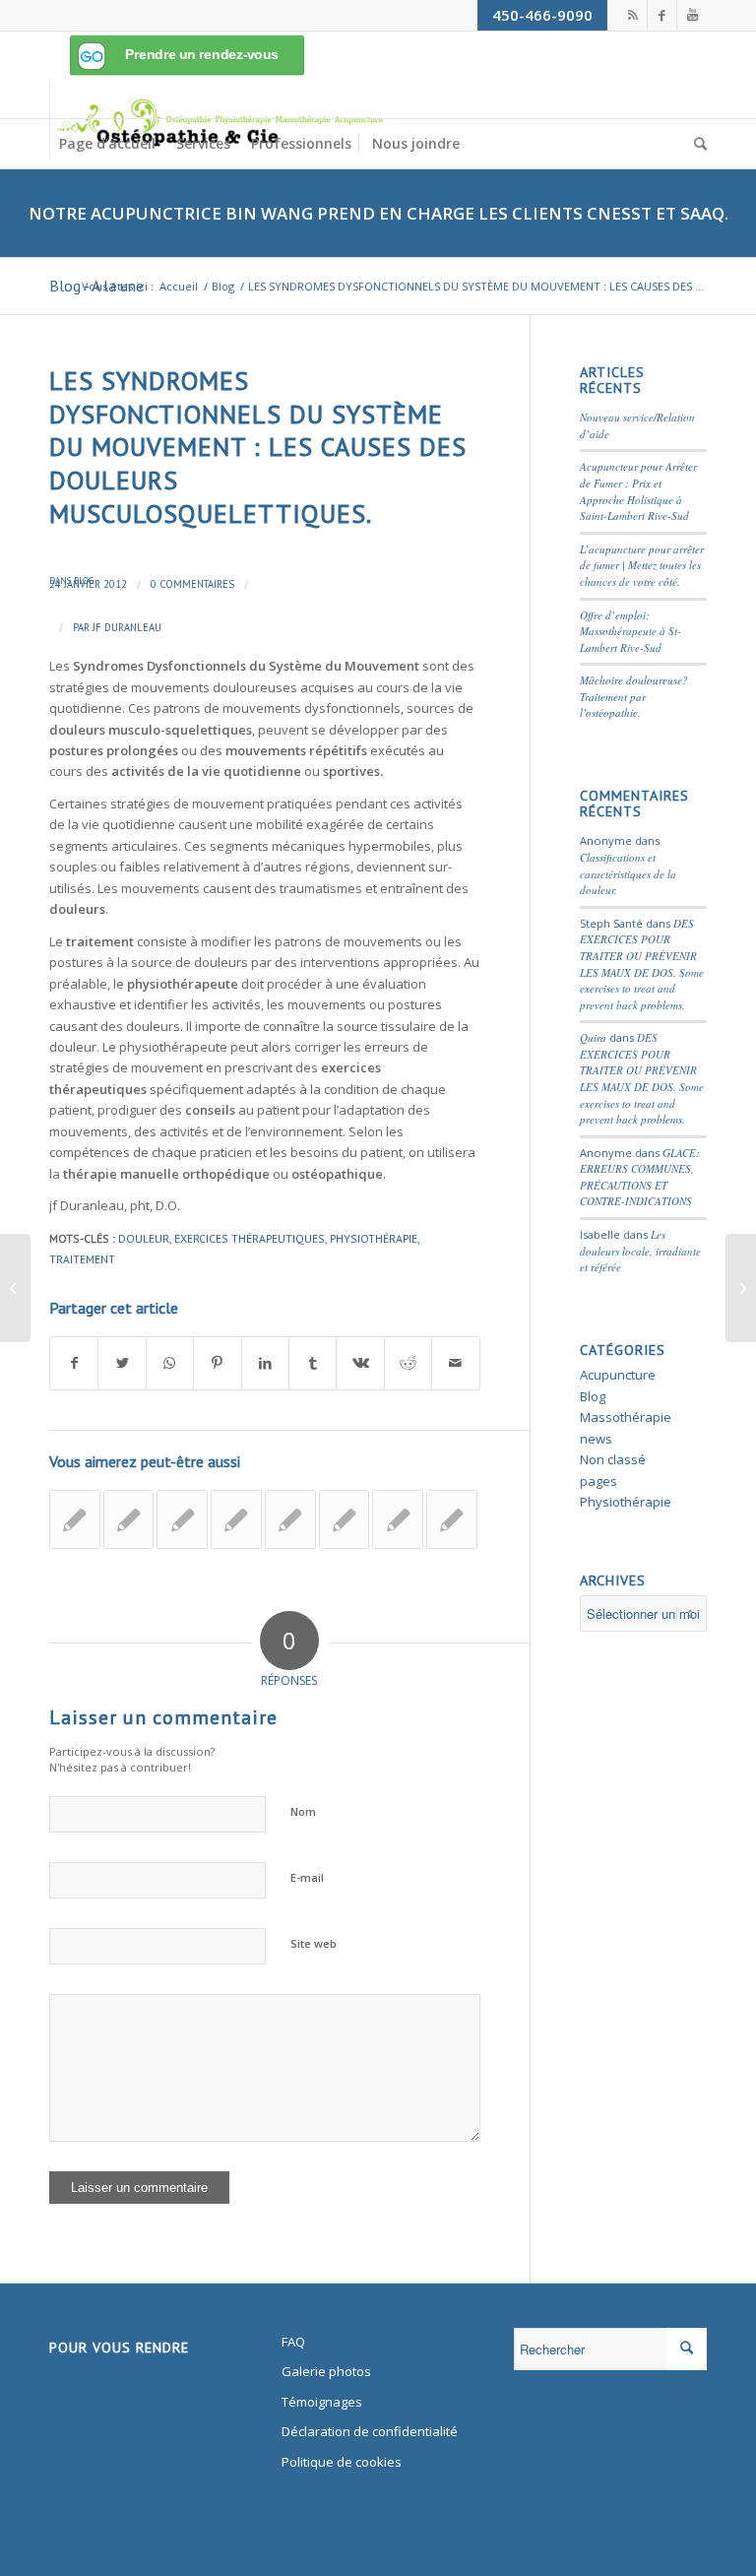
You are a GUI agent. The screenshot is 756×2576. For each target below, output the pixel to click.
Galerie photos (326, 2371)
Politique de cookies (342, 2462)
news (596, 1439)
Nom (303, 1811)
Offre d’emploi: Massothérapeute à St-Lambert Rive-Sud (630, 631)
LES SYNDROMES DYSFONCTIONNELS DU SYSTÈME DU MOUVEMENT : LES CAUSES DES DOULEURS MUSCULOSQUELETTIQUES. (258, 447)
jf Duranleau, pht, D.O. (115, 1205)
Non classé (613, 1459)
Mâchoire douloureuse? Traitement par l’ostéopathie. (634, 696)
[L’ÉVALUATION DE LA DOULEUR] (452, 1519)
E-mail (307, 1877)
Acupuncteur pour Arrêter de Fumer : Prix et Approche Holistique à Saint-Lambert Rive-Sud (638, 491)
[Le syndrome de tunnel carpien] (75, 1519)
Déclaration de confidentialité (370, 2431)
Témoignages (322, 2402)
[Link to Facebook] (662, 15)
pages (598, 1481)
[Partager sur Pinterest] (217, 1363)
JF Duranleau (127, 627)
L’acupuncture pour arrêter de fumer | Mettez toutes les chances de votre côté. (642, 565)
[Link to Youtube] (692, 15)
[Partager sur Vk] (360, 1363)
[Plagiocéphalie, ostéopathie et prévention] (290, 1519)
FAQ (293, 2342)
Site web (314, 1943)
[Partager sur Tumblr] (313, 1363)
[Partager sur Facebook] (74, 1363)
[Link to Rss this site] (632, 15)
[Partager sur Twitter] (122, 1363)
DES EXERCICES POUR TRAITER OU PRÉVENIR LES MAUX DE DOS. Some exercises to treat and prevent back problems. (642, 964)
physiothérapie (374, 1238)
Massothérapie (626, 1417)
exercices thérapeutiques (250, 1238)
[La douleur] (129, 1519)
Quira (593, 1037)
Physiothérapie (626, 1502)
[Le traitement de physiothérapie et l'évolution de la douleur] (236, 1519)
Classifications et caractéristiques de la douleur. (628, 873)
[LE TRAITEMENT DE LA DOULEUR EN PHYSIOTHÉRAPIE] (182, 1519)
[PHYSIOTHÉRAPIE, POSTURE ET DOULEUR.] (345, 1519)
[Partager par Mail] (456, 1363)
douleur (144, 1238)
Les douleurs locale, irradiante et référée (640, 1251)
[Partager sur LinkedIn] (265, 1363)
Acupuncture (618, 1375)
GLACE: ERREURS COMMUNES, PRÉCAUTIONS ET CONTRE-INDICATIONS (640, 1177)
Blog (84, 580)
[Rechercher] (695, 144)
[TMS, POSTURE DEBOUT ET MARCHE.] (398, 1519)
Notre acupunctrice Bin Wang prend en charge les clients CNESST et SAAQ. (378, 213)
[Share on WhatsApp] (170, 1363)
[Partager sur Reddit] (408, 1363)
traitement (82, 1259)
